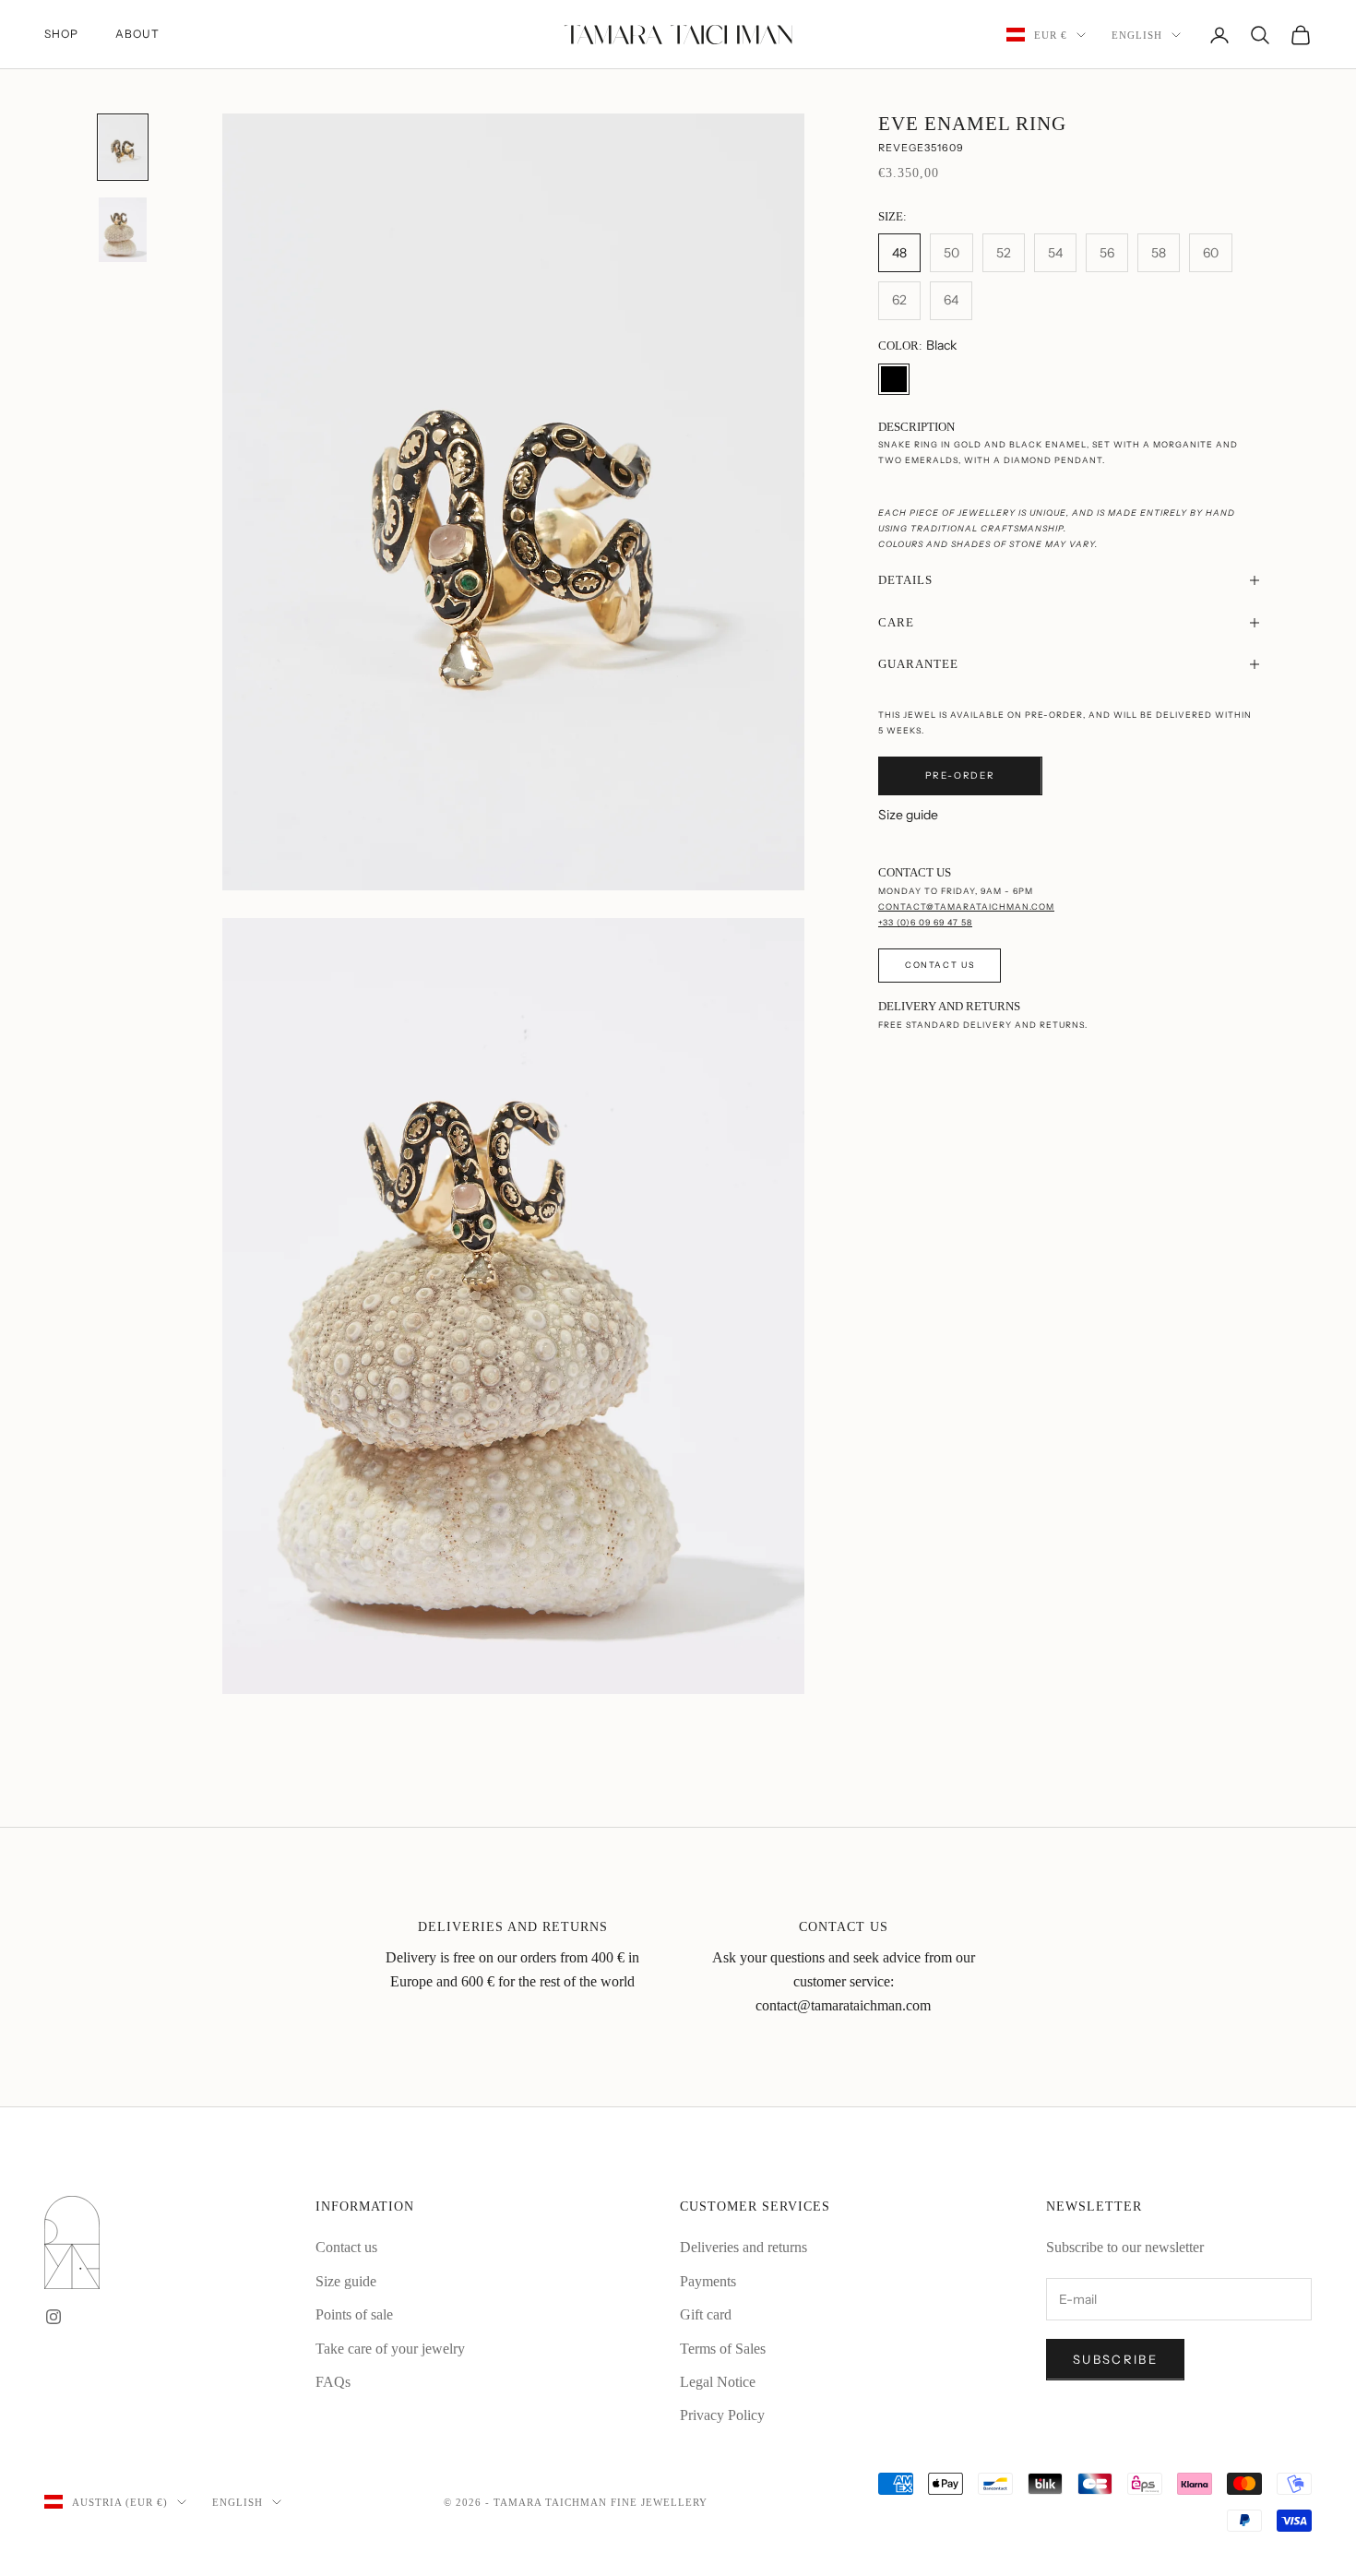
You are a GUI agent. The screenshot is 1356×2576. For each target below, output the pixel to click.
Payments (708, 2281)
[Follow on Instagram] (54, 2317)
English (1137, 35)
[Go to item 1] (123, 147)
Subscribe (1115, 2359)
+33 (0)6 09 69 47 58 (925, 922)
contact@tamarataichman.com (966, 906)
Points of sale (354, 2314)
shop (61, 34)
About (137, 34)
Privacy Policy (722, 2415)
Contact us (940, 965)
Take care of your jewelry (390, 2349)
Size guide (908, 815)
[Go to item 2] (123, 229)
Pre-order (960, 775)
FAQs (333, 2382)
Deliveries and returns (743, 2247)
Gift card (706, 2314)
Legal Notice (718, 2382)
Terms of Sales (723, 2349)
